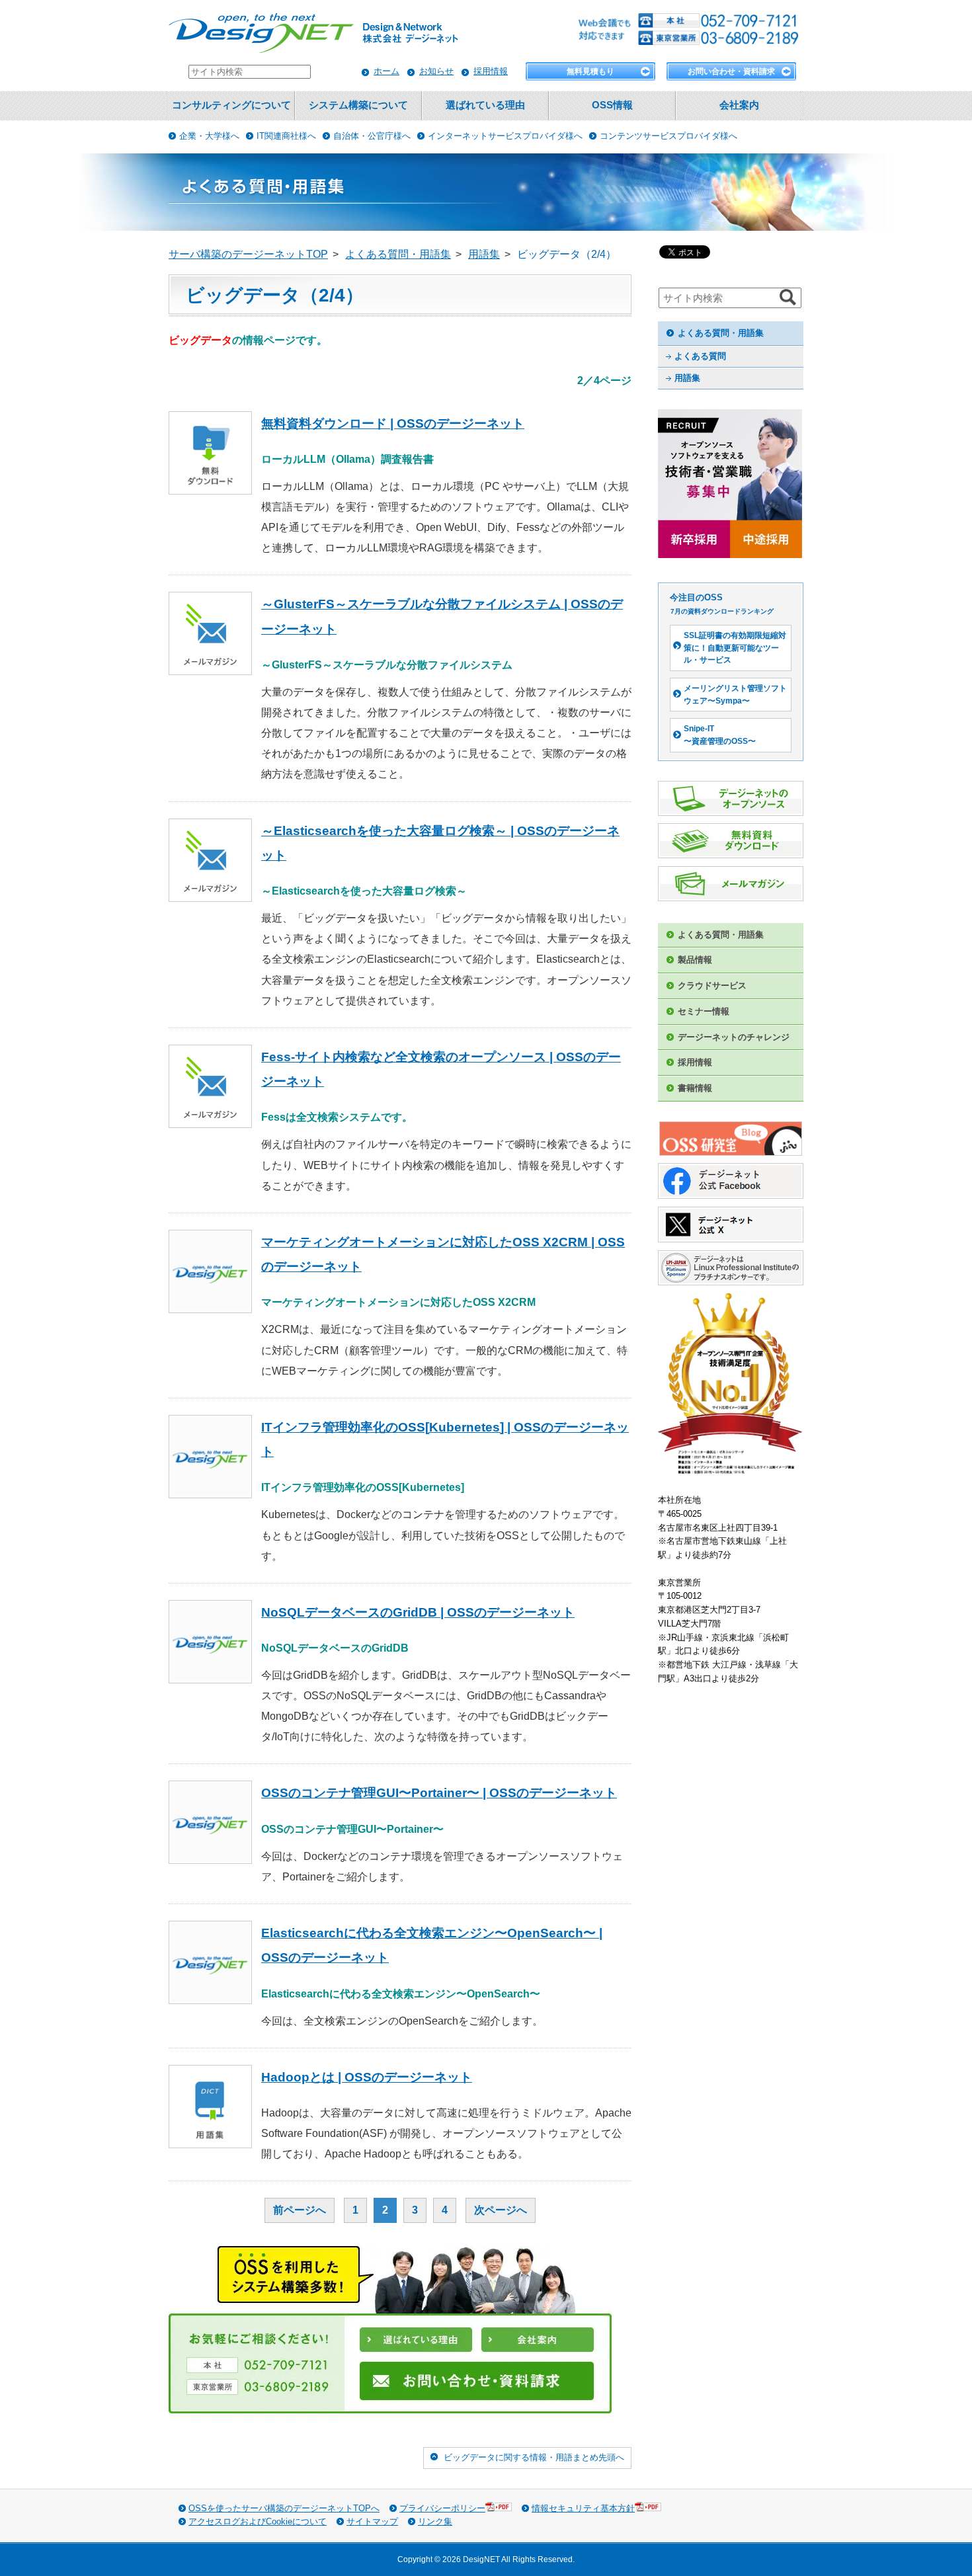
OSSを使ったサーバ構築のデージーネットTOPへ (284, 2508)
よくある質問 (700, 356)
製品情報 (695, 960)
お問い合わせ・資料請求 (731, 71)
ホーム (386, 71)
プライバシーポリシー (442, 2508)
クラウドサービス (712, 986)
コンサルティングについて (231, 105)
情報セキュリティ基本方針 (583, 2508)
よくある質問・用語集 (721, 333)
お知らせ (436, 71)
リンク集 (435, 2521)
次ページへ (501, 2210)
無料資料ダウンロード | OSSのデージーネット (393, 423)
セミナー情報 (704, 1011)
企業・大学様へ (209, 136)
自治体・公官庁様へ (372, 136)
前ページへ (300, 2210)
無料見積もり (590, 71)
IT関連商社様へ (286, 136)
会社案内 (739, 105)
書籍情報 (695, 1088)
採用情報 (491, 71)
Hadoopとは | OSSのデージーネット (367, 2077)
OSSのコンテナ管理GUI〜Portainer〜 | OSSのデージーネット (439, 1793)
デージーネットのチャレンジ (734, 1037)
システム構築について (358, 105)
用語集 (687, 378)
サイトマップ (372, 2521)
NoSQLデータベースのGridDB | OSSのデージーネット (418, 1612)
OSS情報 (612, 105)
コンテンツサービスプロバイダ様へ (668, 136)
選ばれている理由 (485, 105)
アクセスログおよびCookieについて (258, 2521)
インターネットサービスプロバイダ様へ (505, 136)
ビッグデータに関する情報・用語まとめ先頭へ (534, 2457)
